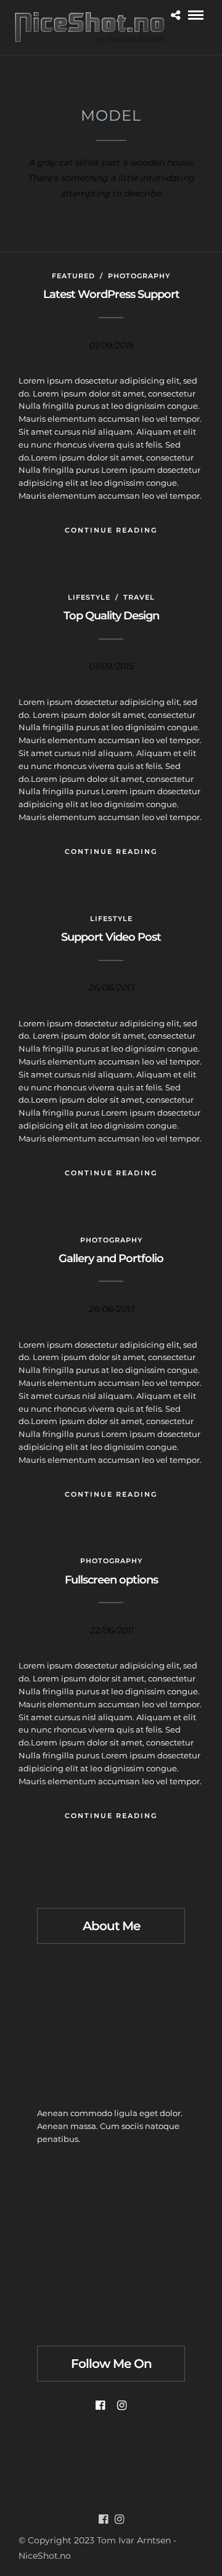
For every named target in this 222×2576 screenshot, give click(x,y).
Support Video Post (111, 937)
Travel (139, 597)
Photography (139, 276)
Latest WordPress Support (111, 294)
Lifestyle (89, 597)
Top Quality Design (111, 616)
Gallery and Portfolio (111, 1258)
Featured (73, 276)
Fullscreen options (111, 1580)
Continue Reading (111, 530)
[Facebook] (100, 2405)
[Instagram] (122, 2405)
